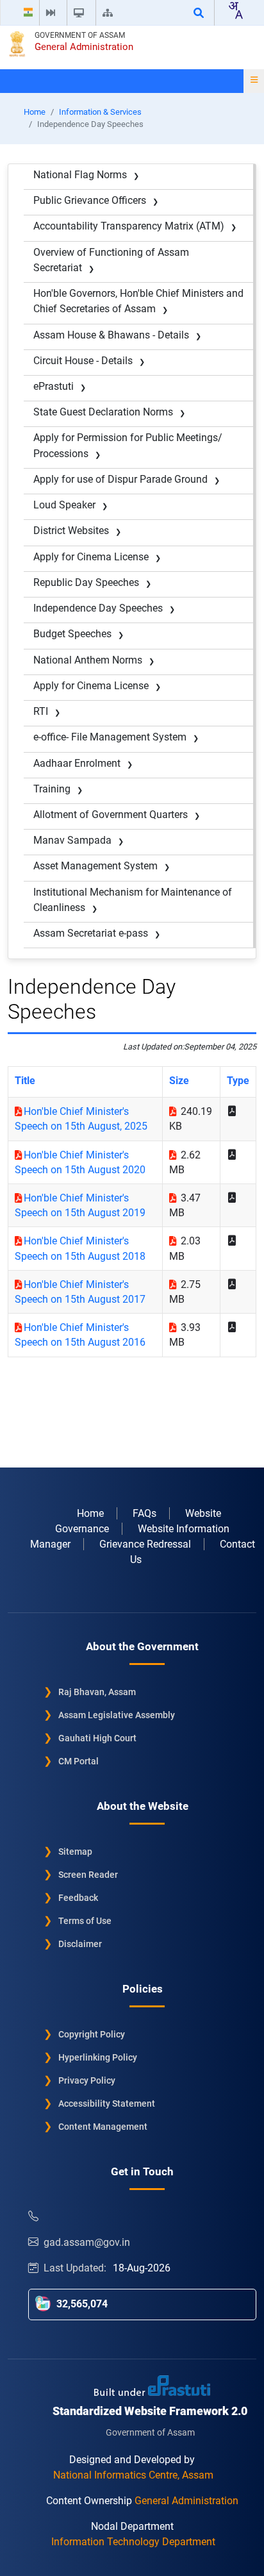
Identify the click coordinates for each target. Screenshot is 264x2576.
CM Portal (78, 1761)
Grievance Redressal (145, 1544)
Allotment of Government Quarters (111, 815)
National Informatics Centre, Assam (133, 2475)
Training (52, 789)
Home (35, 112)
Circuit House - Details (83, 361)
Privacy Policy (87, 2080)
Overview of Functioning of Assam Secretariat (111, 260)
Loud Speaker (64, 505)
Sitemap (75, 1852)
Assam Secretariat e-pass (91, 933)
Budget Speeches (72, 634)
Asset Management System (95, 866)
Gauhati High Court (97, 1738)
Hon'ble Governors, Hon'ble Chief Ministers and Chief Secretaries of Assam (138, 301)
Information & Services (100, 112)
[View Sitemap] (110, 13)
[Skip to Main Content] (53, 13)
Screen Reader (88, 1875)
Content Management (103, 2127)
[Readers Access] (81, 13)
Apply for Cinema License (91, 557)
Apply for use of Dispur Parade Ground (120, 479)
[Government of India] (28, 13)
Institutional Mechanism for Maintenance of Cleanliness (133, 900)
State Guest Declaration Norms (103, 412)
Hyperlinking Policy (98, 2057)
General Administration (84, 47)
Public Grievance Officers (90, 200)
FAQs (144, 1513)
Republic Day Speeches (86, 582)
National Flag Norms (80, 175)
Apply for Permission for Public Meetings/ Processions (128, 445)
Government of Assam (80, 35)
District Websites (71, 531)
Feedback (78, 1898)
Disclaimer (80, 1944)
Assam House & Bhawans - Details (111, 335)
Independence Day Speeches (98, 608)
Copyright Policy (92, 2034)
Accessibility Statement (107, 2103)
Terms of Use (85, 1921)
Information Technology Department (133, 2542)
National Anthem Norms (88, 660)
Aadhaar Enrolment (77, 763)
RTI (41, 711)
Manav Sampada (72, 840)
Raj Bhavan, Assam (97, 1692)
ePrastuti (54, 386)
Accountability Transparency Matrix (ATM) (129, 226)
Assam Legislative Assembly (117, 1715)
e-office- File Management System (110, 737)
